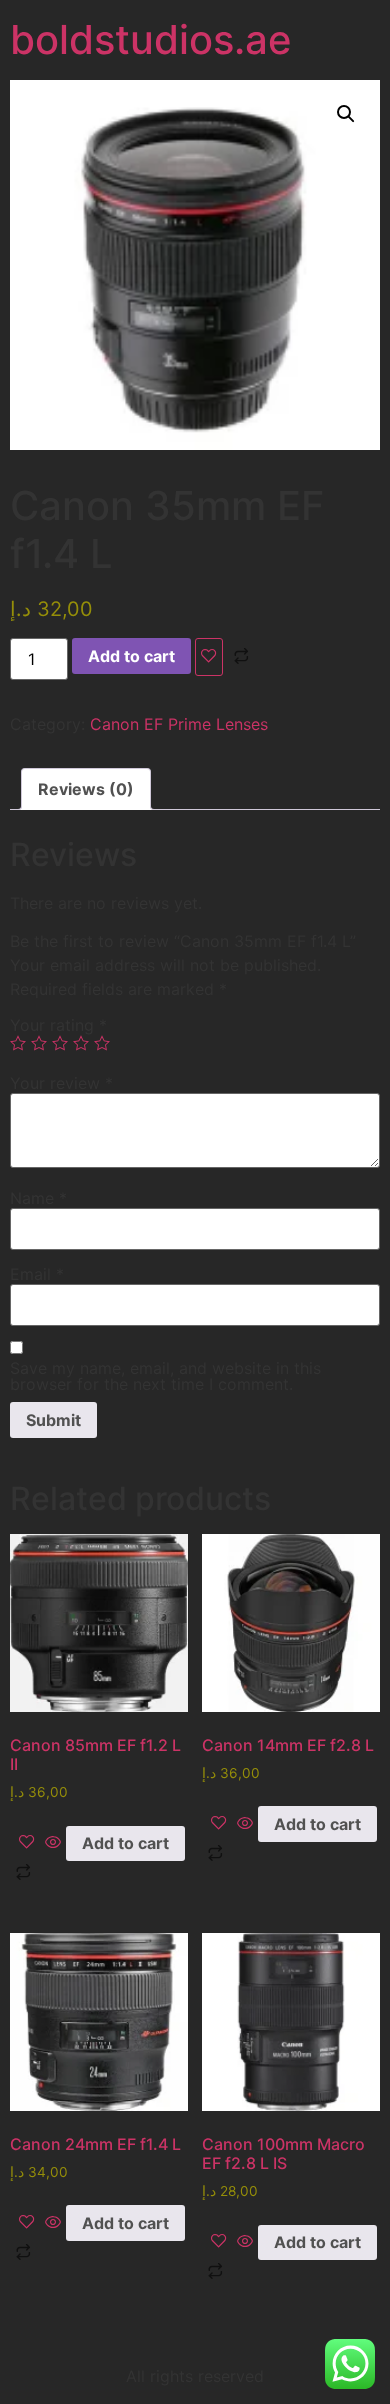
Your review (61, 1083)
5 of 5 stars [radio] (102, 1043)
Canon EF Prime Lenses (179, 724)
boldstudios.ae (151, 39)
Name (38, 1198)
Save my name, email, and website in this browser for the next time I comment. (165, 1376)
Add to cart (131, 656)
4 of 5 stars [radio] (81, 1043)
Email (37, 1274)
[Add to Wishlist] (209, 657)
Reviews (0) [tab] (86, 789)
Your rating (58, 1025)
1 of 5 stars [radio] (18, 1043)
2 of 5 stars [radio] (39, 1043)
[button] (346, 114)
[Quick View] (53, 1843)
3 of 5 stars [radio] (60, 1043)
